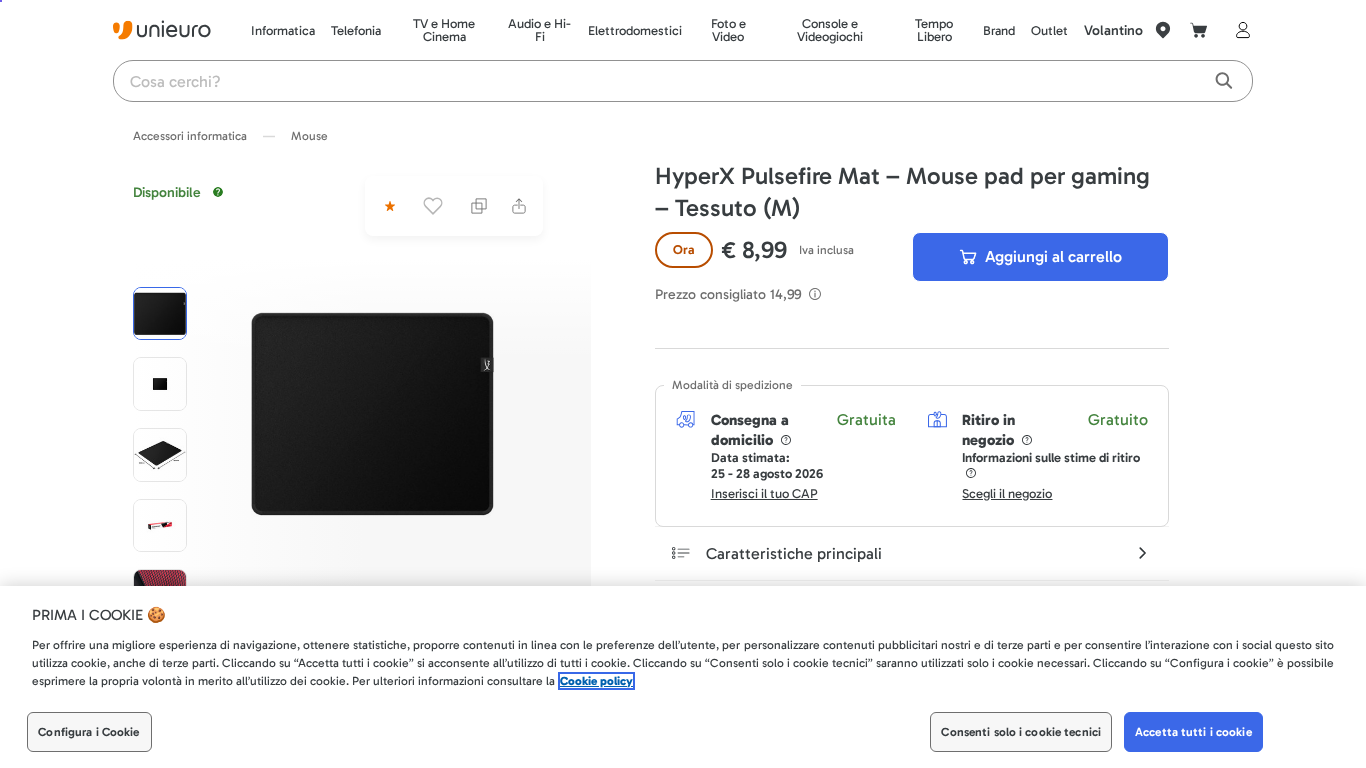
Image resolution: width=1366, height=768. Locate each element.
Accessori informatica (190, 136)
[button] (372, 414)
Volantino (1113, 30)
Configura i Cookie (88, 732)
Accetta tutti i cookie (1193, 732)
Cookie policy (596, 681)
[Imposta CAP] (1163, 30)
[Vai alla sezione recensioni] (388, 206)
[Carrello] (1199, 30)
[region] (683, 677)
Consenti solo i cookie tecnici (1021, 732)
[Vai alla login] (1239, 30)
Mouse (309, 136)
